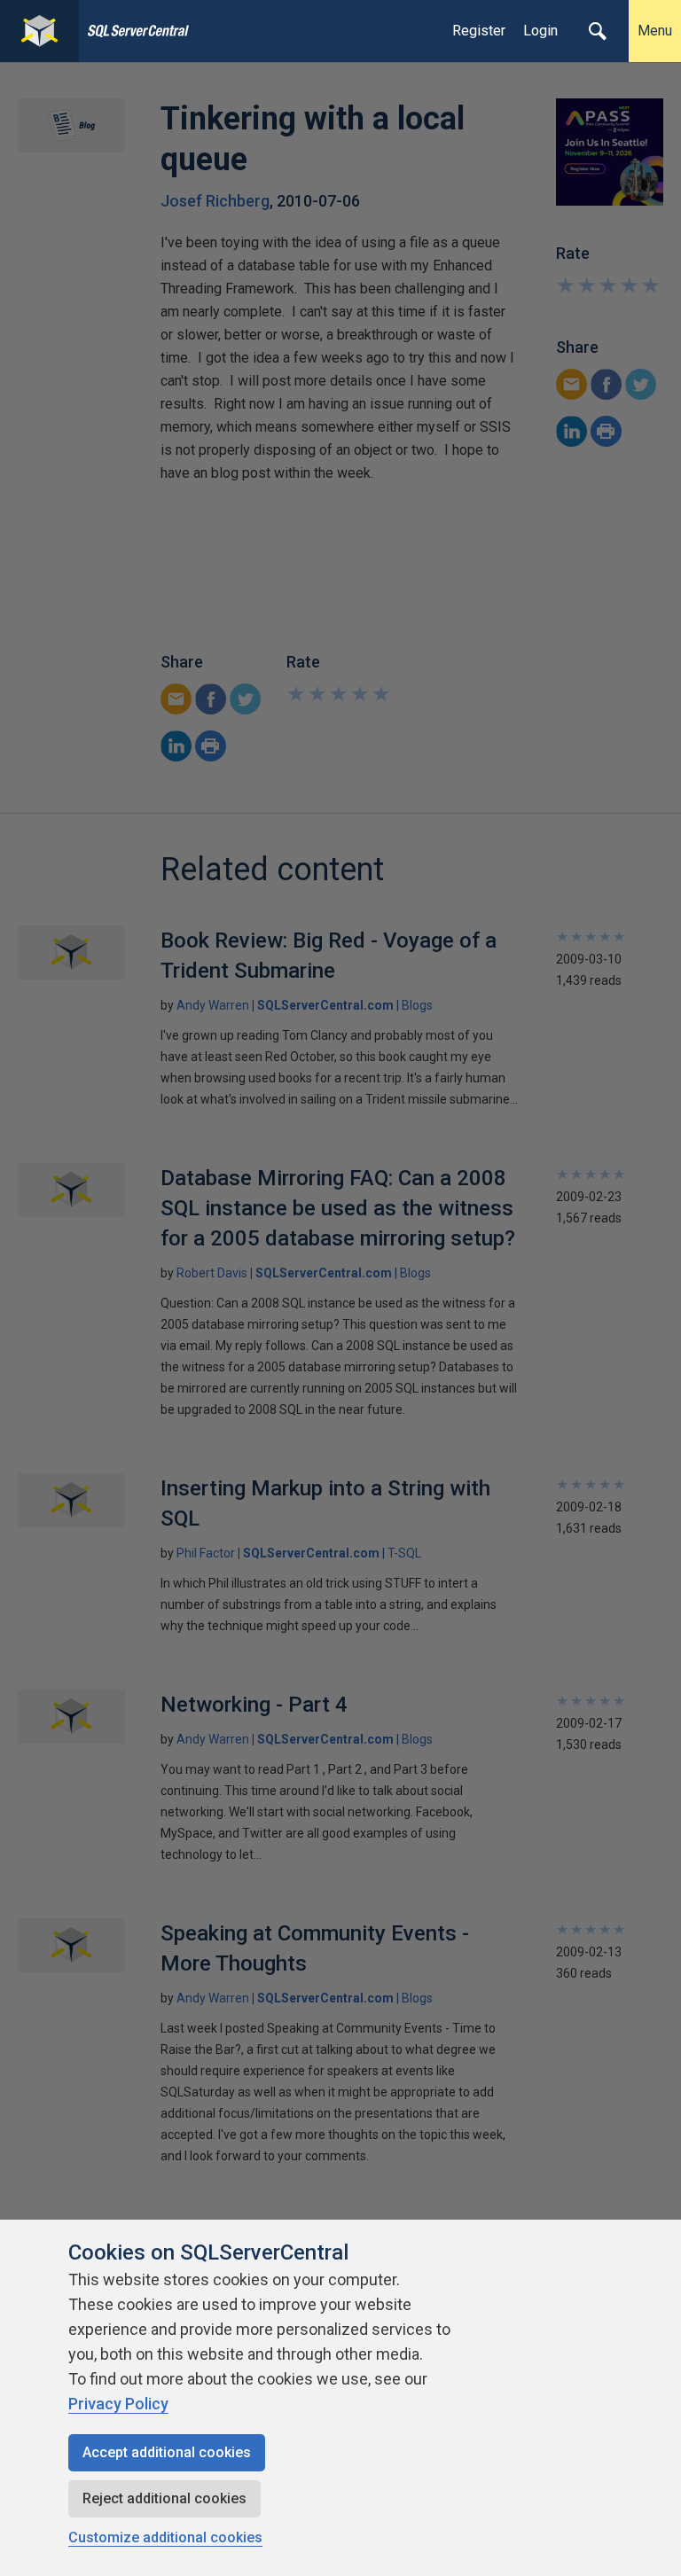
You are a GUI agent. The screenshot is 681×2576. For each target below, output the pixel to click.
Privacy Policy (118, 2404)
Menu (655, 31)
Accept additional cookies (167, 2452)
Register (479, 31)
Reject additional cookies (164, 2498)
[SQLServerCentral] (39, 31)
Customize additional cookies (165, 2537)
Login (540, 31)
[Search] (598, 31)
